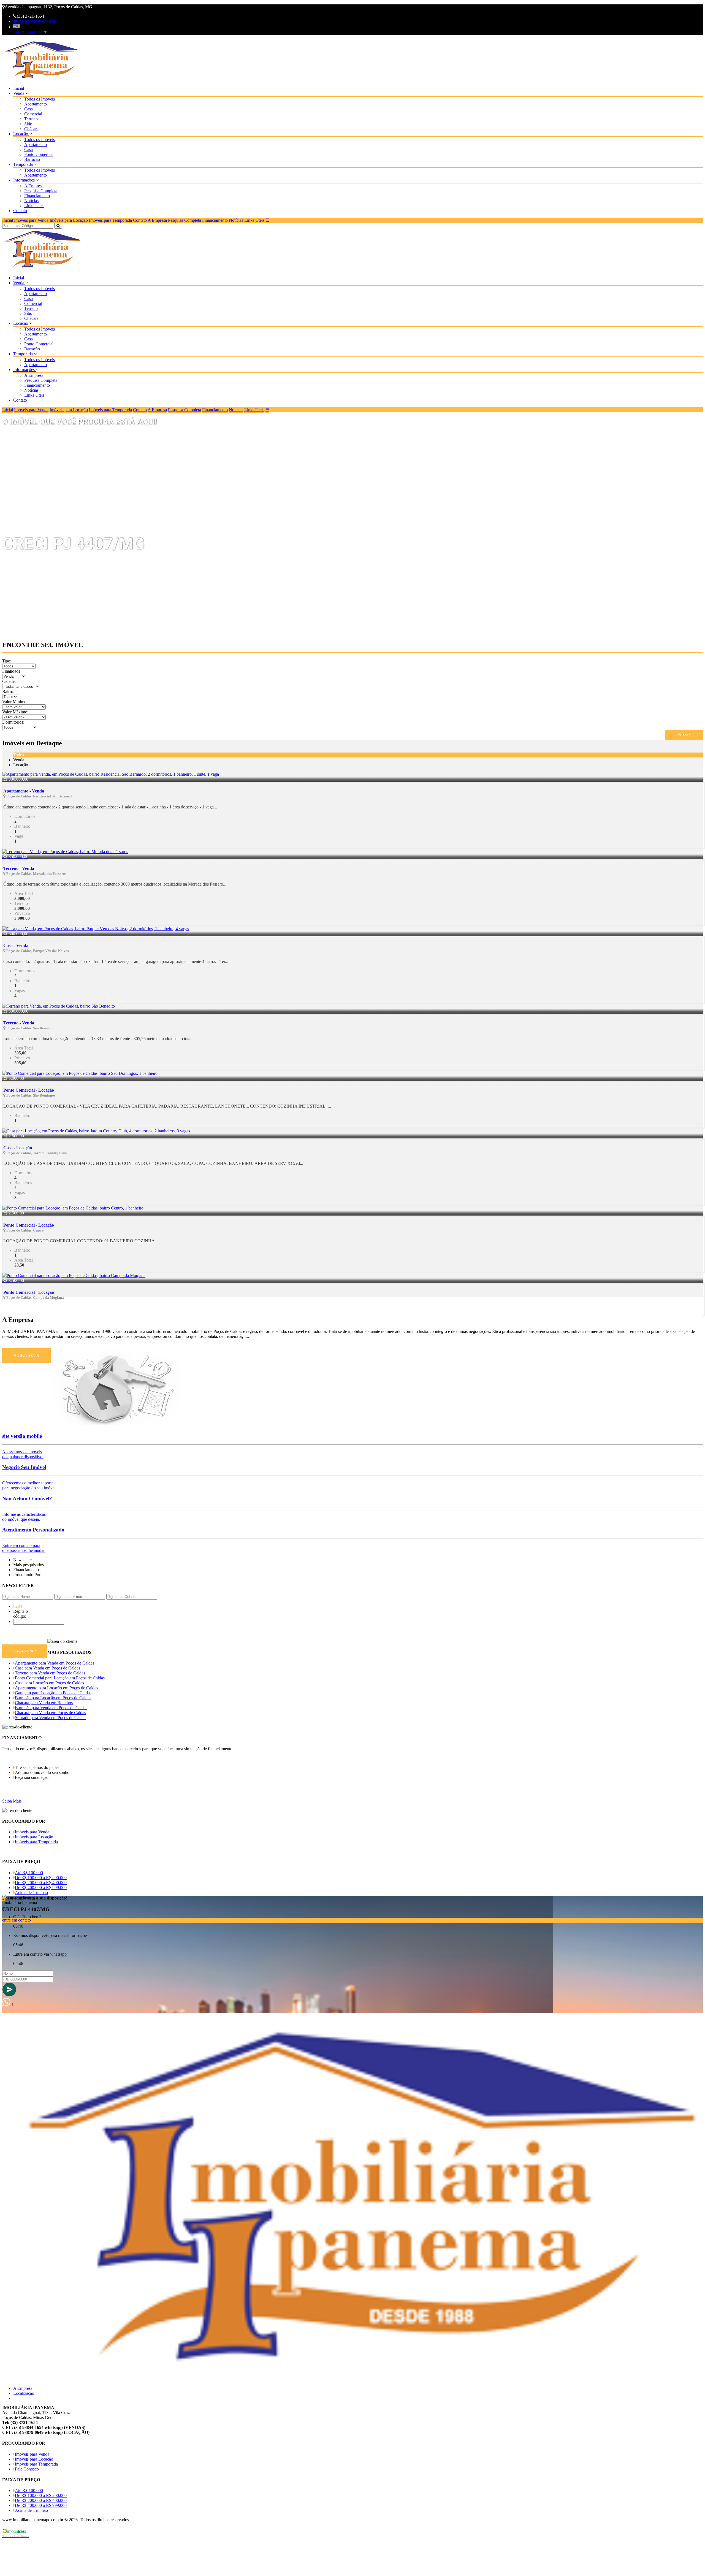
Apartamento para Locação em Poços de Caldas (56, 1688)
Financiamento (37, 196)
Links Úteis (34, 206)
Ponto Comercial (39, 154)
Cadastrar (25, 1651)
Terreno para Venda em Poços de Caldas (50, 1673)
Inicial (19, 88)
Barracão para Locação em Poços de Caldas (53, 1698)
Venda (19, 93)
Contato (20, 211)
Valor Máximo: (15, 712)
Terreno (31, 119)
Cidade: (9, 681)
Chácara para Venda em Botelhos (44, 1703)
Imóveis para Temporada (110, 220)
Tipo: (7, 661)
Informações (25, 180)
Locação (21, 134)
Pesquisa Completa (41, 191)
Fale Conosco (27, 2469)
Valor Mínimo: (15, 702)
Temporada (24, 164)
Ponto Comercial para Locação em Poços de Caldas (60, 1678)
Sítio (28, 124)
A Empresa (34, 186)
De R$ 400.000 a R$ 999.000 (41, 1888)
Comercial (33, 114)
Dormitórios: (13, 722)
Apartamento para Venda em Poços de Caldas (55, 1663)
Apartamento (36, 104)
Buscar (684, 735)
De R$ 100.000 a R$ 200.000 (41, 1878)
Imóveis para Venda (31, 220)
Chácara (31, 129)
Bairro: (8, 692)
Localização (24, 2393)
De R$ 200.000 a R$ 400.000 (41, 1883)
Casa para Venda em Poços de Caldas (48, 1668)
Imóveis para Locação (69, 220)
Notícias (31, 201)
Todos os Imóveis (40, 99)
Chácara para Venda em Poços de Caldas (50, 1713)
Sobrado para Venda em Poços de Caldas (51, 1718)
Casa (29, 109)
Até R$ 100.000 (29, 1873)
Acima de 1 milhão (31, 1892)
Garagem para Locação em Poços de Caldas (53, 1693)
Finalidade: (12, 671)
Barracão (32, 159)
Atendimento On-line (36, 21)
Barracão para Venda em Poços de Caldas (51, 1708)
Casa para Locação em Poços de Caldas (49, 1683)
